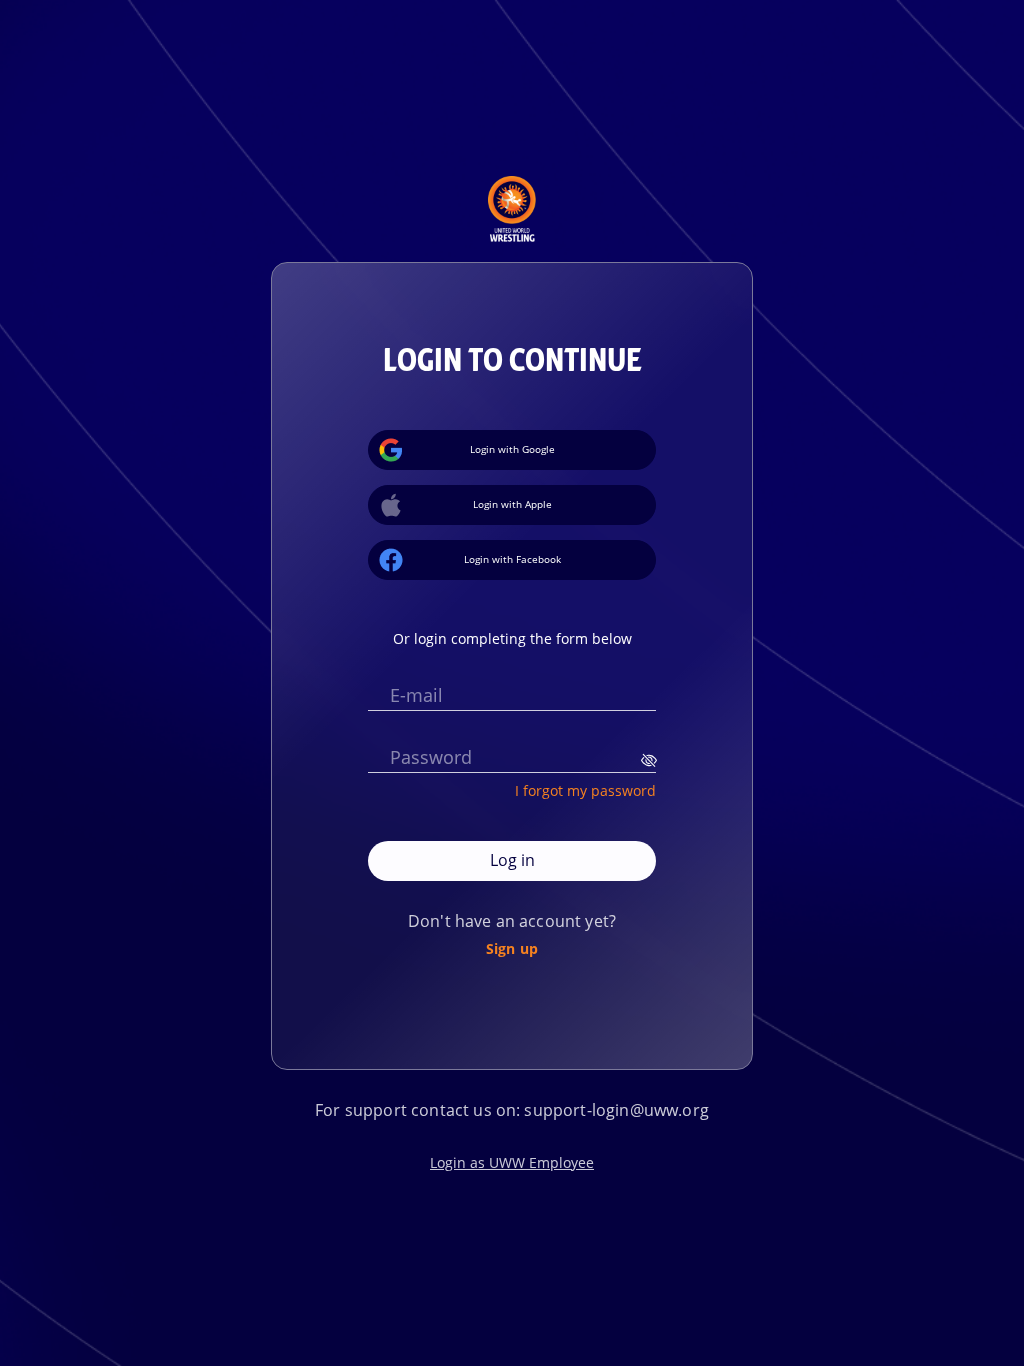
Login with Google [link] (512, 449)
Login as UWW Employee (512, 1162)
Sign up (512, 948)
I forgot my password (585, 790)
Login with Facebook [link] (512, 559)
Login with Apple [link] (512, 504)
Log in (512, 860)
